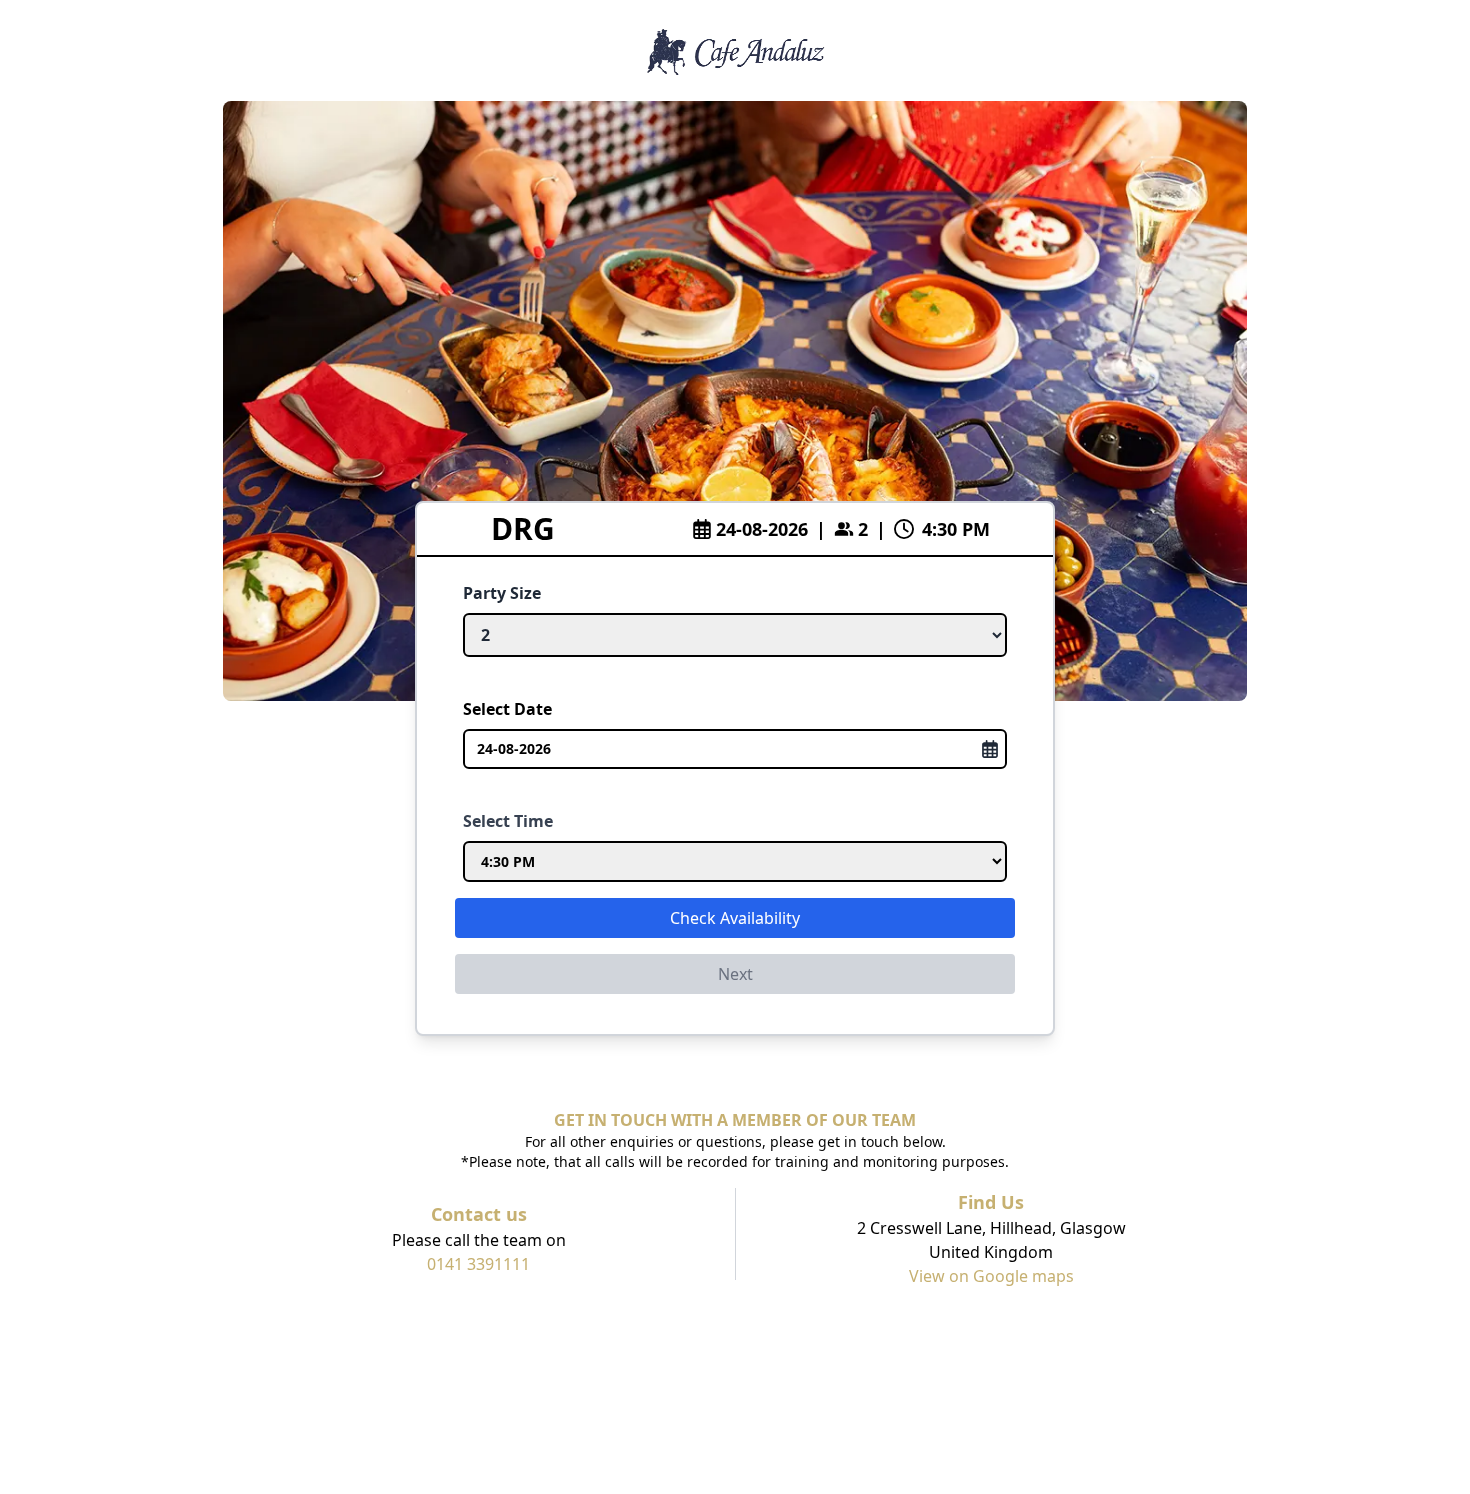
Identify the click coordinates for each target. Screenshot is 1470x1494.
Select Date (507, 709)
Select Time (508, 821)
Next (735, 974)
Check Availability (735, 918)
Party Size (502, 593)
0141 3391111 (478, 1264)
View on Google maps (991, 1276)
